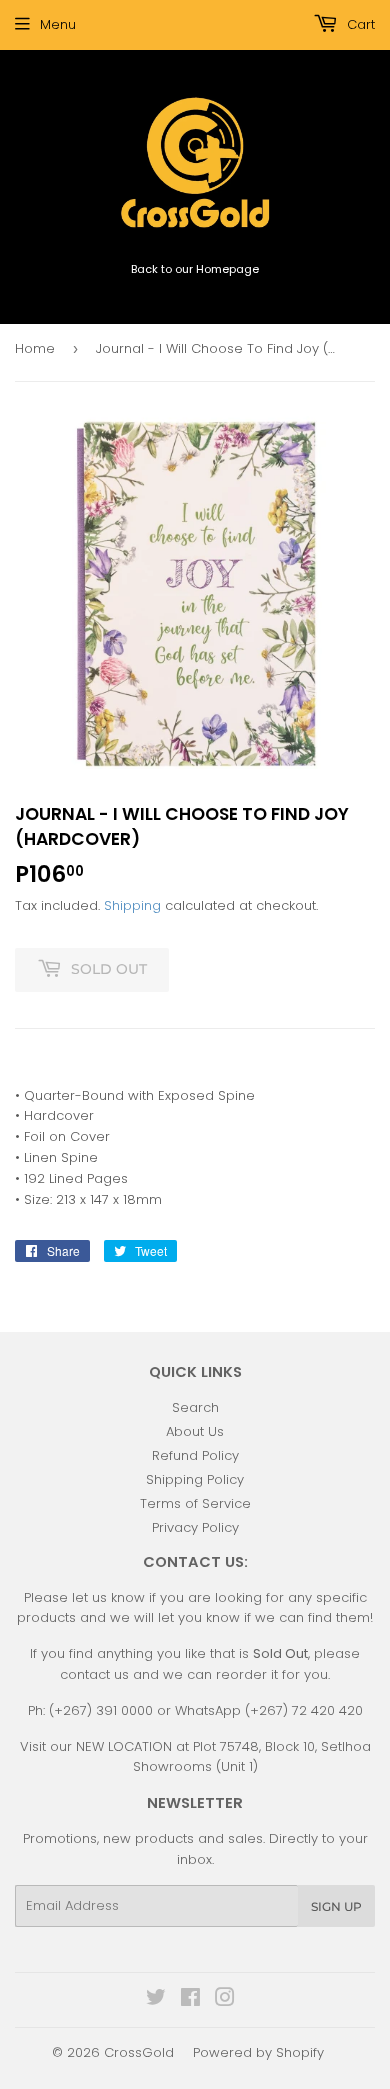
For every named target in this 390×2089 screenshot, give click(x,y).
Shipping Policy (195, 1479)
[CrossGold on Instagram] (225, 2000)
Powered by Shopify (258, 2052)
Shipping (132, 905)
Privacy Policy (195, 1527)
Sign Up (336, 1906)
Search (195, 1407)
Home (35, 348)
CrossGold (139, 2052)
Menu (58, 24)
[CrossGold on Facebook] (190, 2000)
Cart (359, 24)
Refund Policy (195, 1455)
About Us (195, 1431)
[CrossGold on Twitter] (156, 2000)
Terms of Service (195, 1503)
